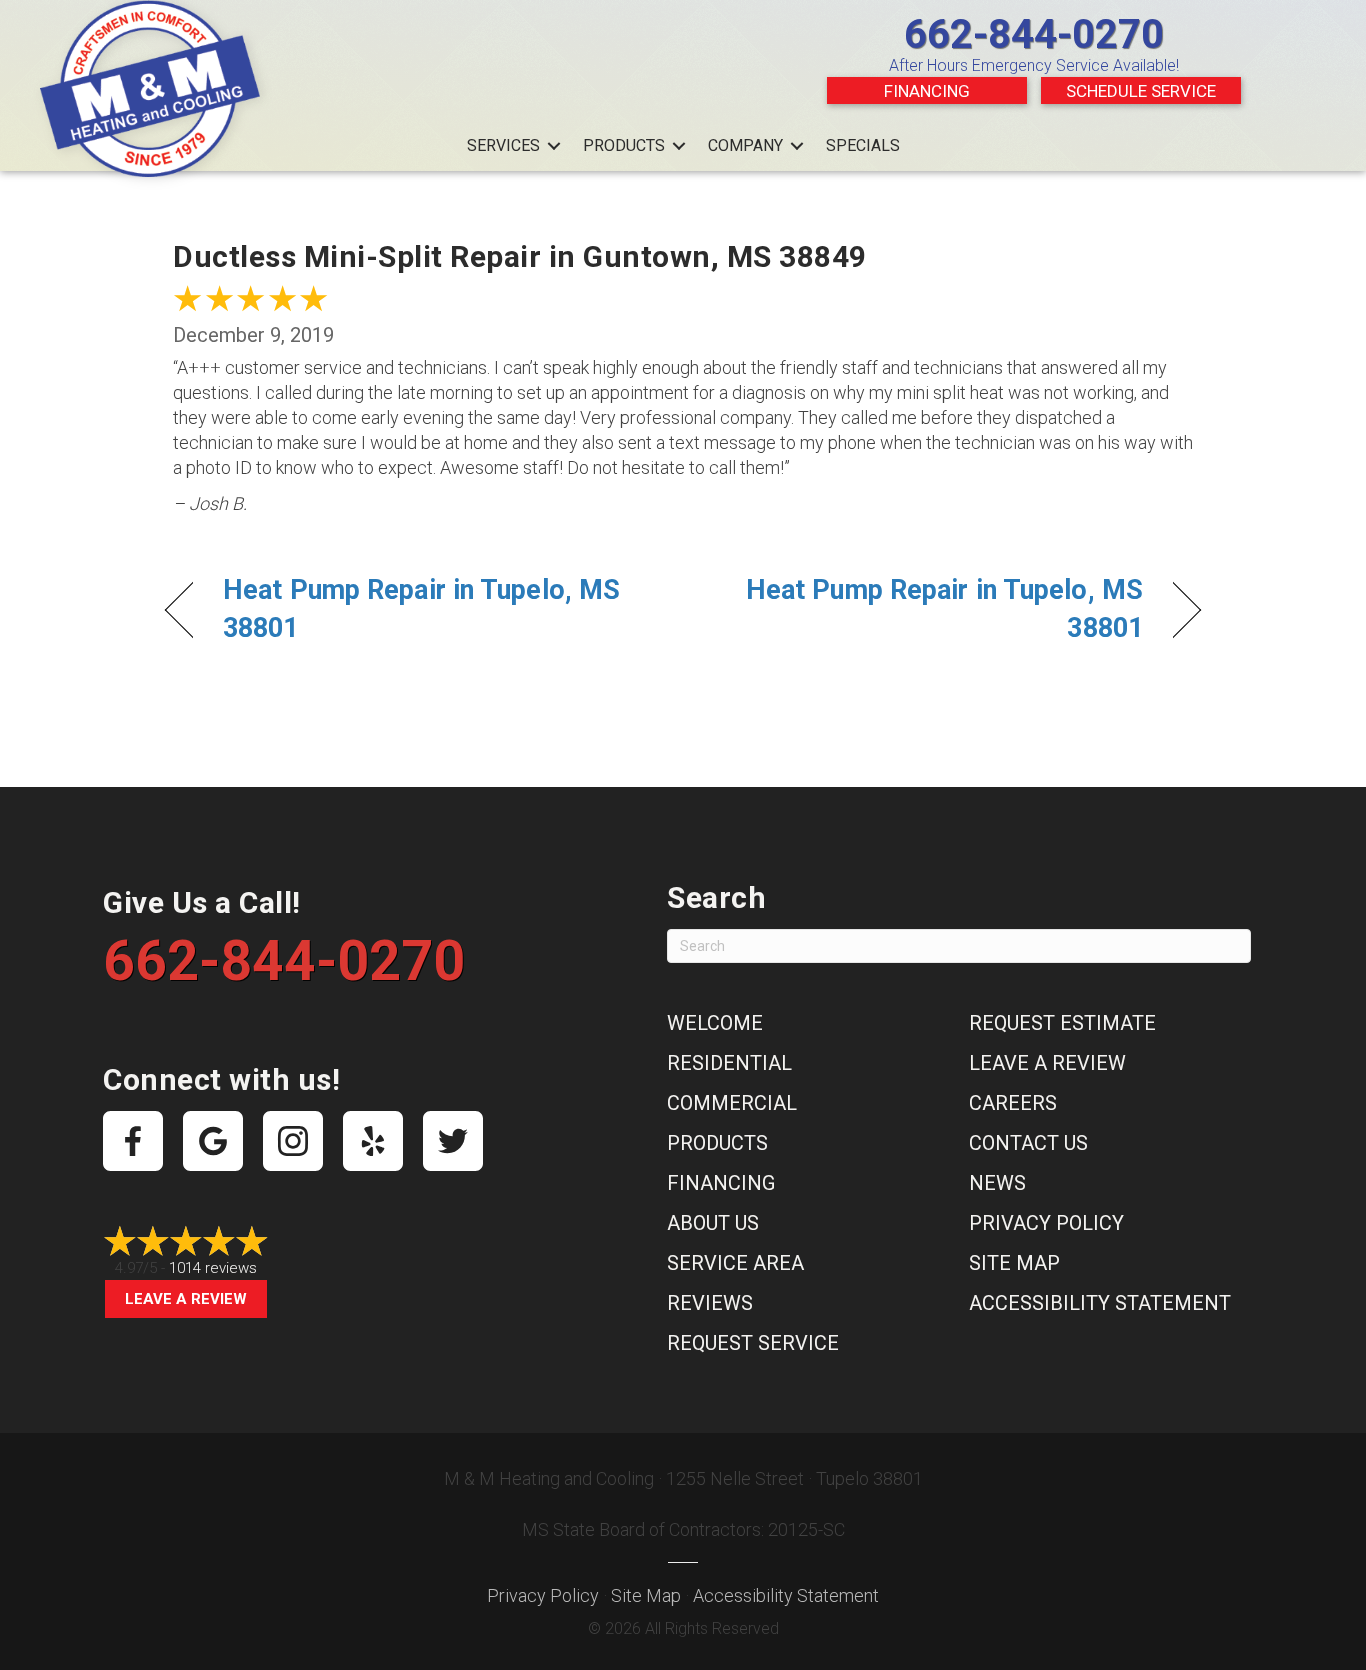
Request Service (753, 1343)
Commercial (732, 1103)
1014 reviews (213, 1268)
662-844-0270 (1034, 34)
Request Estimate (1062, 1023)
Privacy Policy (1046, 1223)
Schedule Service (1141, 91)
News (997, 1183)
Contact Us (1028, 1143)
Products (624, 145)
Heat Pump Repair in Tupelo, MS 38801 (421, 609)
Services (503, 145)
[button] (554, 146)
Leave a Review (186, 1299)
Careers (1013, 1103)
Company (745, 145)
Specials (863, 145)
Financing (927, 91)
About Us (713, 1223)
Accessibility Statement (1100, 1303)
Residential (729, 1063)
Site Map (1014, 1263)
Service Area (735, 1263)
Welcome (715, 1023)
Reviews (710, 1303)
